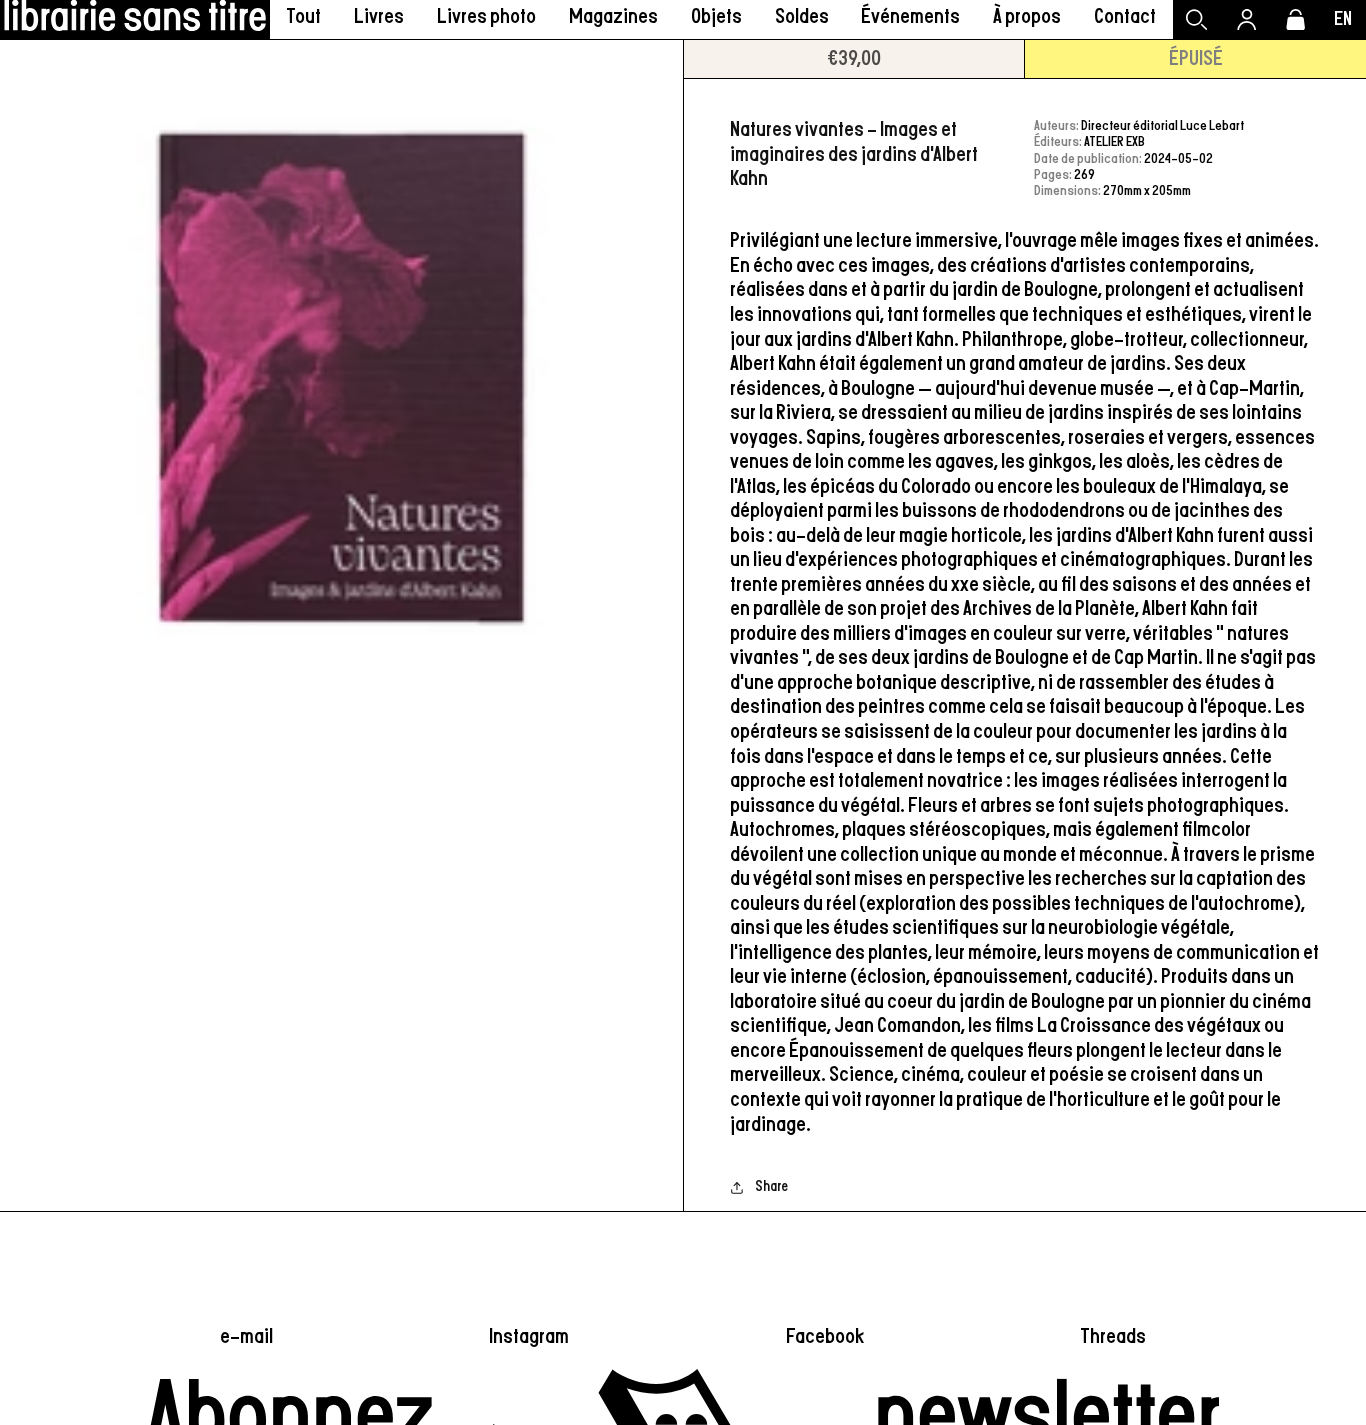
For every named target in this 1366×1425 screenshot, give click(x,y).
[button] (379, 19)
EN (1343, 19)
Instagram (529, 1336)
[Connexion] (1246, 19)
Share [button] (771, 1186)
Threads (1113, 1336)
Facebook (825, 1336)
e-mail (246, 1336)
